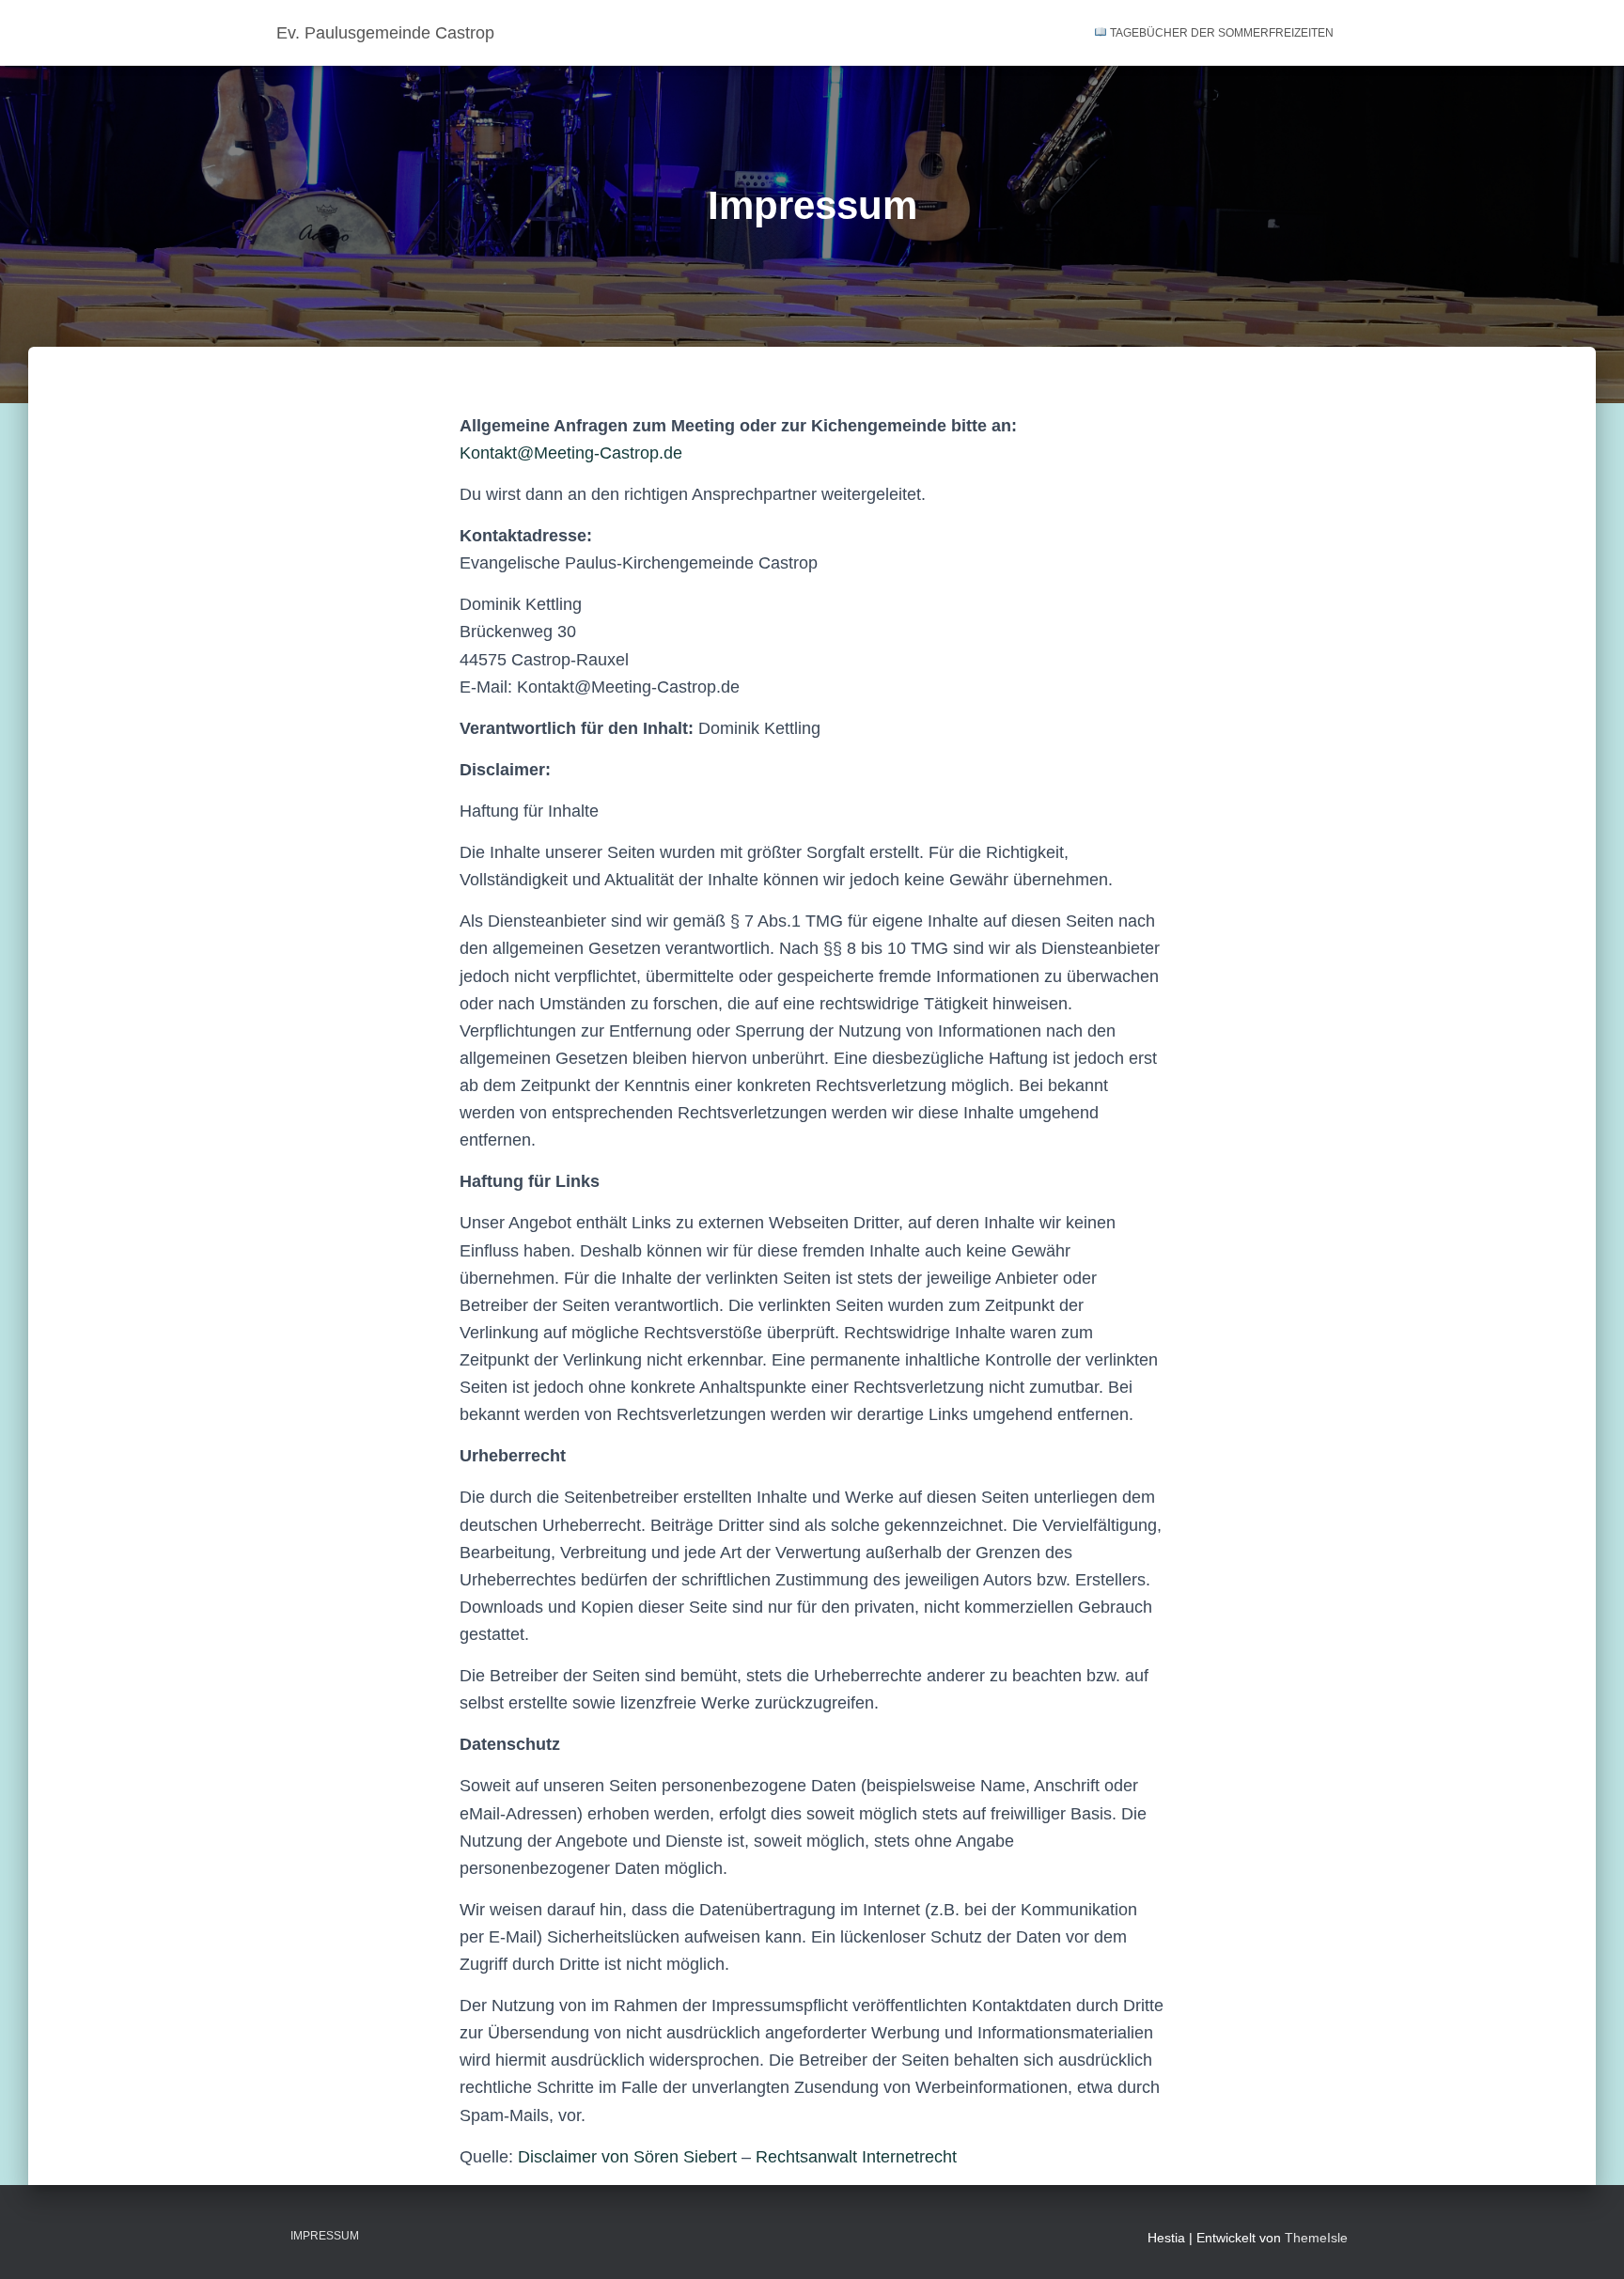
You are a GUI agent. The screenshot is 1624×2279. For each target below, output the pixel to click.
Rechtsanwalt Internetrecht (856, 2157)
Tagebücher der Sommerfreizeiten (1220, 33)
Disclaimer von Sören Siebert (627, 2157)
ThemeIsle (1316, 2238)
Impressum (325, 2236)
